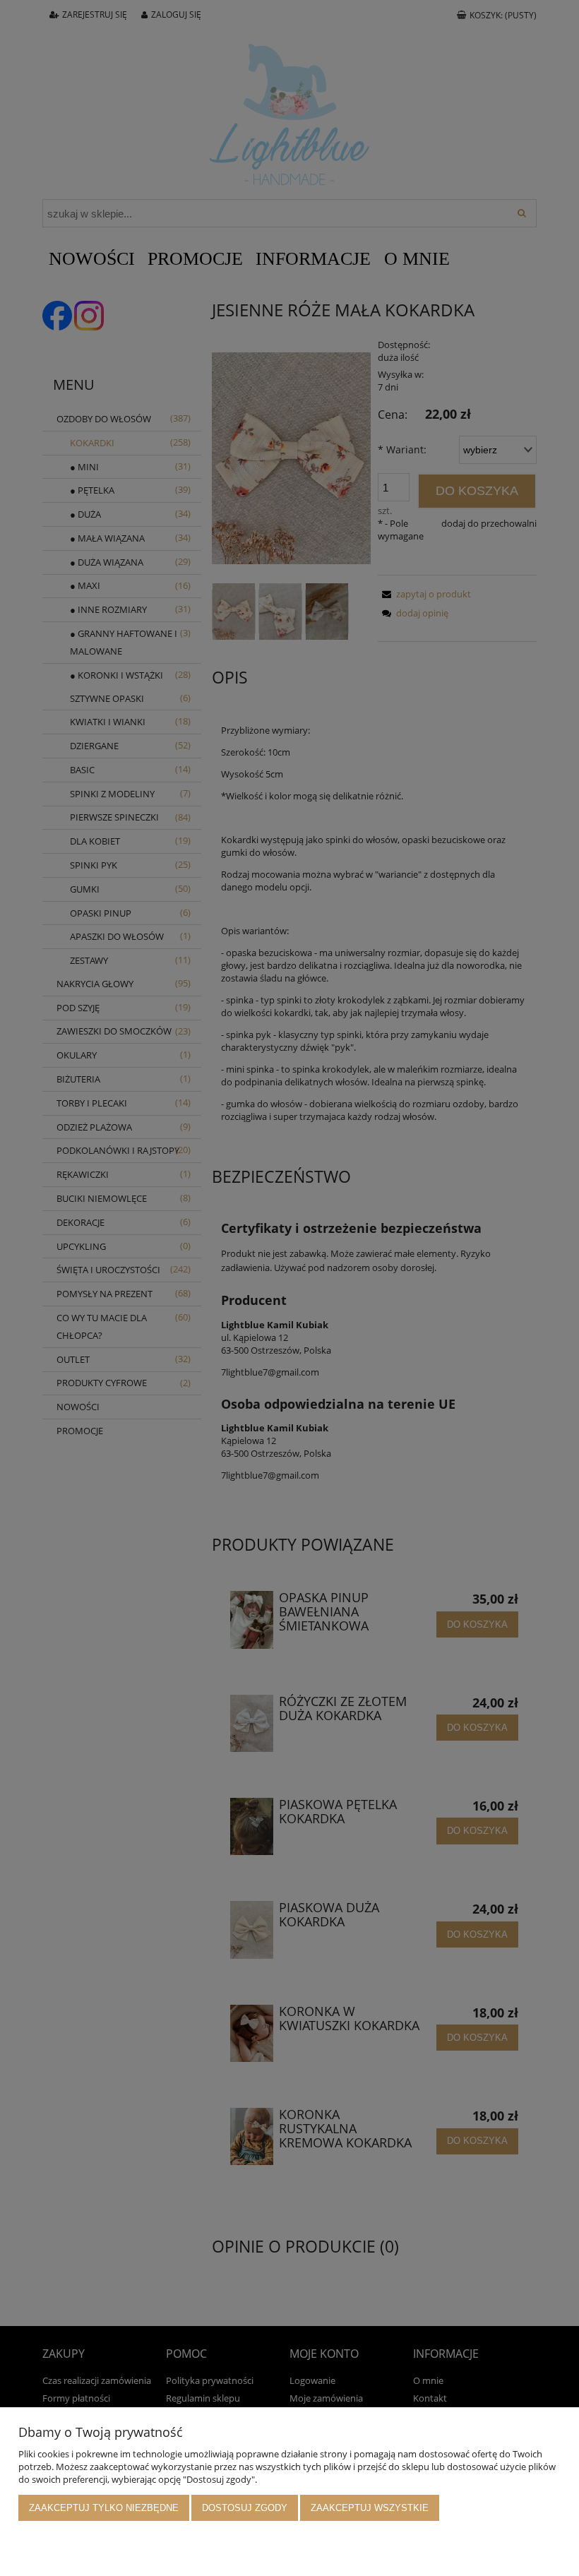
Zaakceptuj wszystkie (370, 2508)
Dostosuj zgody (245, 2508)
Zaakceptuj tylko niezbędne (104, 2508)
